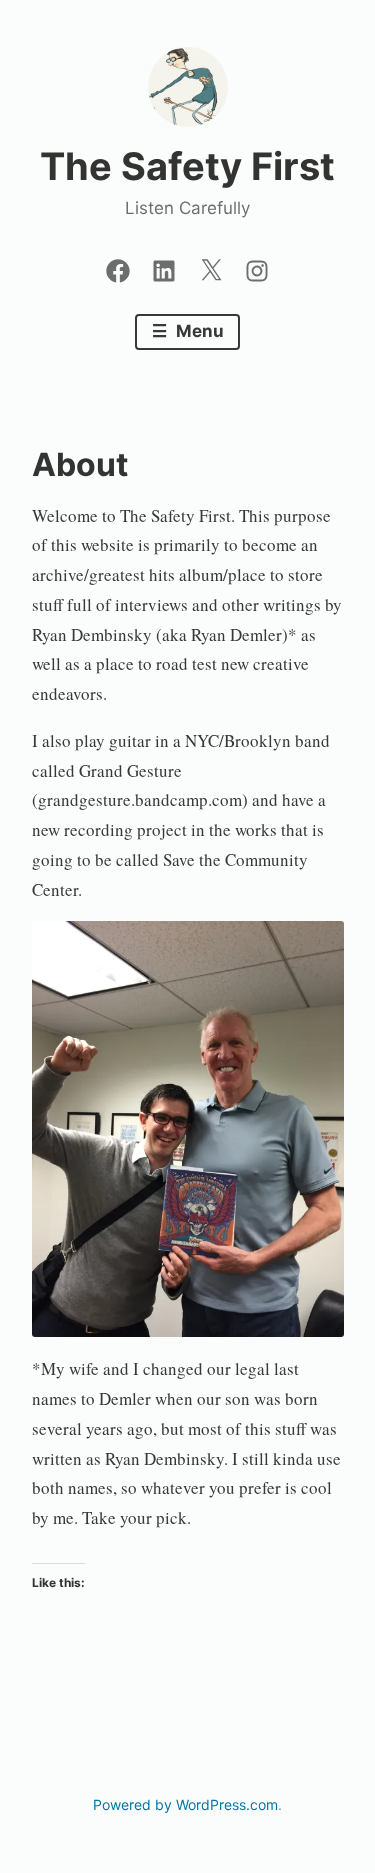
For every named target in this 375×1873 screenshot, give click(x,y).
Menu (198, 331)
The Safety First (187, 166)
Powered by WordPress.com (185, 1804)
